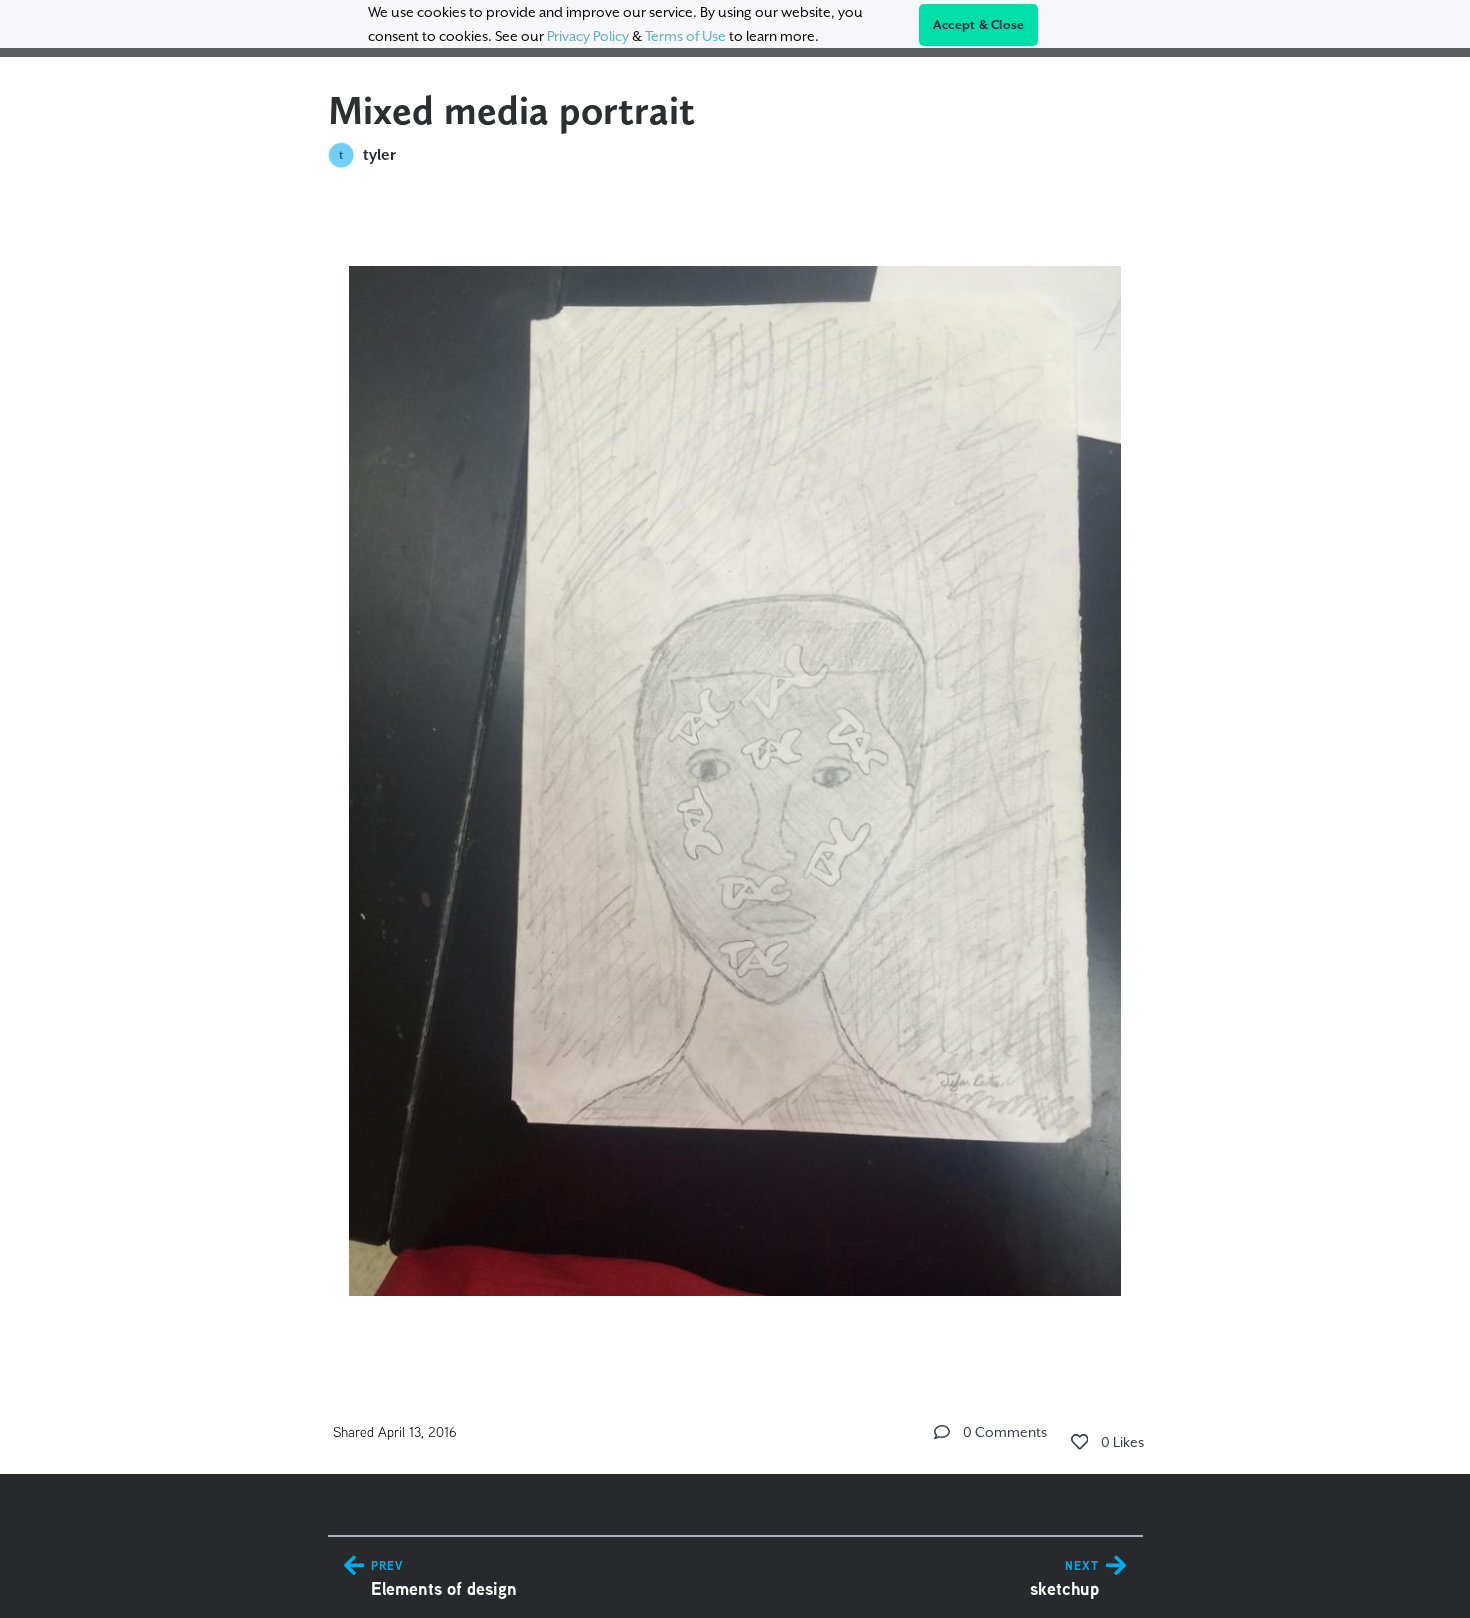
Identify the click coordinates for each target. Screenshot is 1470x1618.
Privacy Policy (588, 36)
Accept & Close (979, 25)
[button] (942, 1432)
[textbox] (735, 772)
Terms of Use (685, 36)
